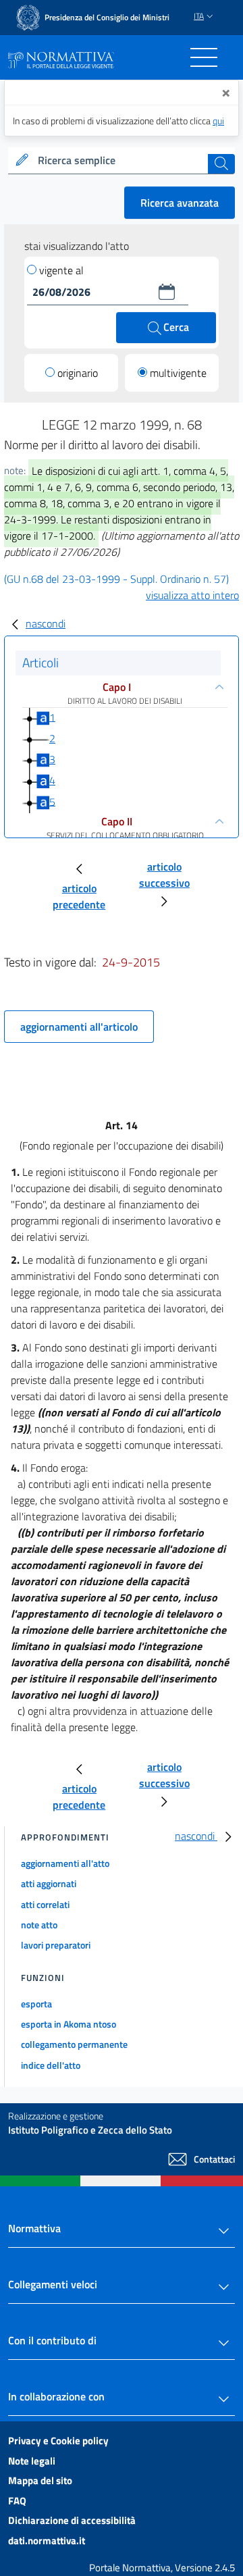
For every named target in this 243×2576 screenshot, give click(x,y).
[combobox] (122, 161)
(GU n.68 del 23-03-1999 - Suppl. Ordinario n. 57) (116, 579)
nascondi (46, 623)
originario (78, 373)
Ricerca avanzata (180, 203)
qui (218, 121)
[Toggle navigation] (204, 57)
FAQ (17, 2501)
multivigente (178, 373)
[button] (167, 292)
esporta (36, 2004)
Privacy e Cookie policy (58, 2441)
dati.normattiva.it (47, 2541)
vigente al (61, 270)
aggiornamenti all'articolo (79, 1027)
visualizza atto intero (192, 595)
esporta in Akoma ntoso (69, 2024)
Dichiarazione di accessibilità (72, 2520)
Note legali (32, 2461)
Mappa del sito (40, 2480)
